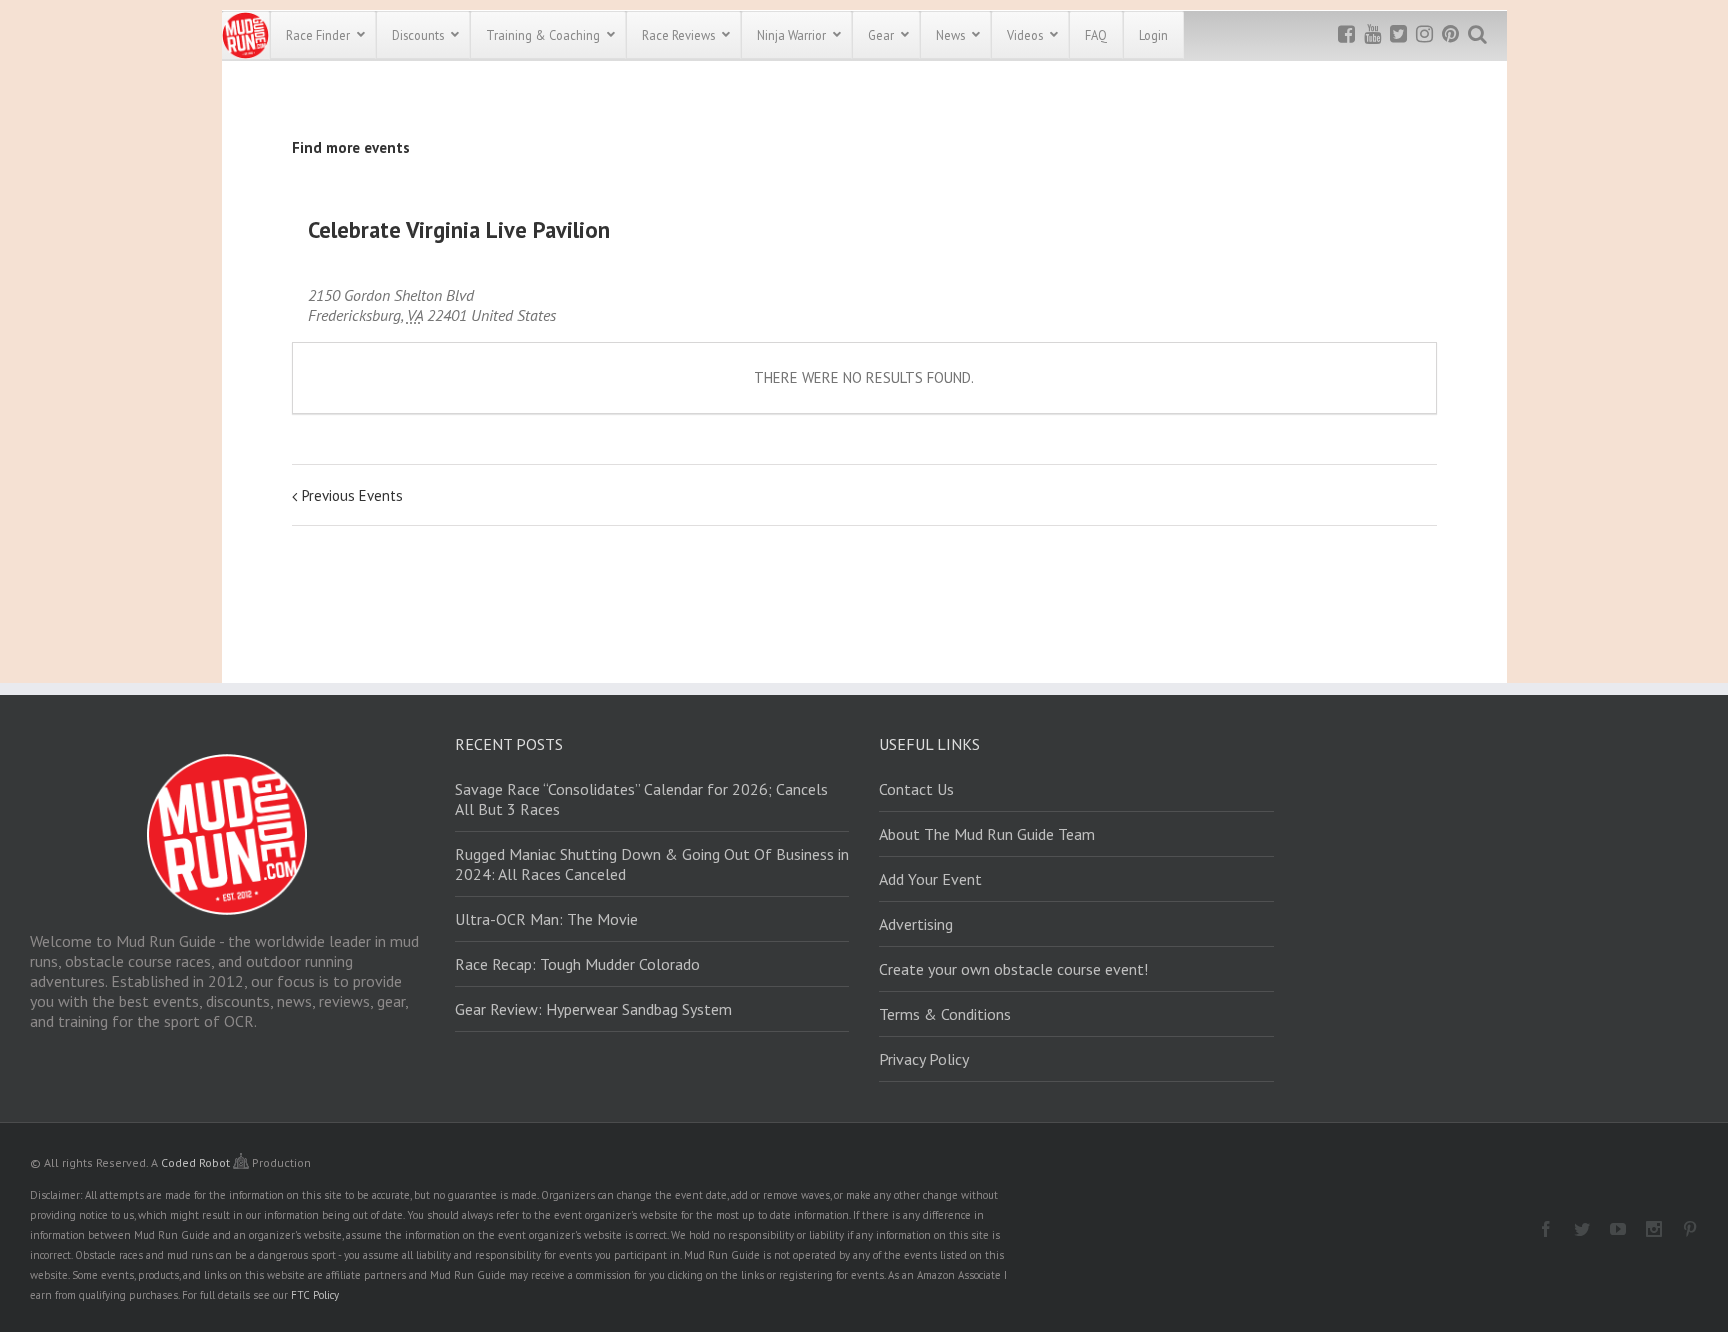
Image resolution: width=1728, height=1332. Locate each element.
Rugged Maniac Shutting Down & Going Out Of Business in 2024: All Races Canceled (652, 864)
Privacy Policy (924, 1059)
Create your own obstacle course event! (1013, 969)
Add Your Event (930, 879)
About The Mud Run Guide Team (987, 834)
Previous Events (352, 495)
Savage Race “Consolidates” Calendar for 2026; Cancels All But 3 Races (641, 799)
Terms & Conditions (945, 1014)
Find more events (351, 147)
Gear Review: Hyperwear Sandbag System (593, 1009)
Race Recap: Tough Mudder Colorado (577, 964)
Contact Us (916, 789)
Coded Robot (197, 1162)
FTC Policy (315, 1295)
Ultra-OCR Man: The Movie (546, 919)
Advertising (916, 924)
